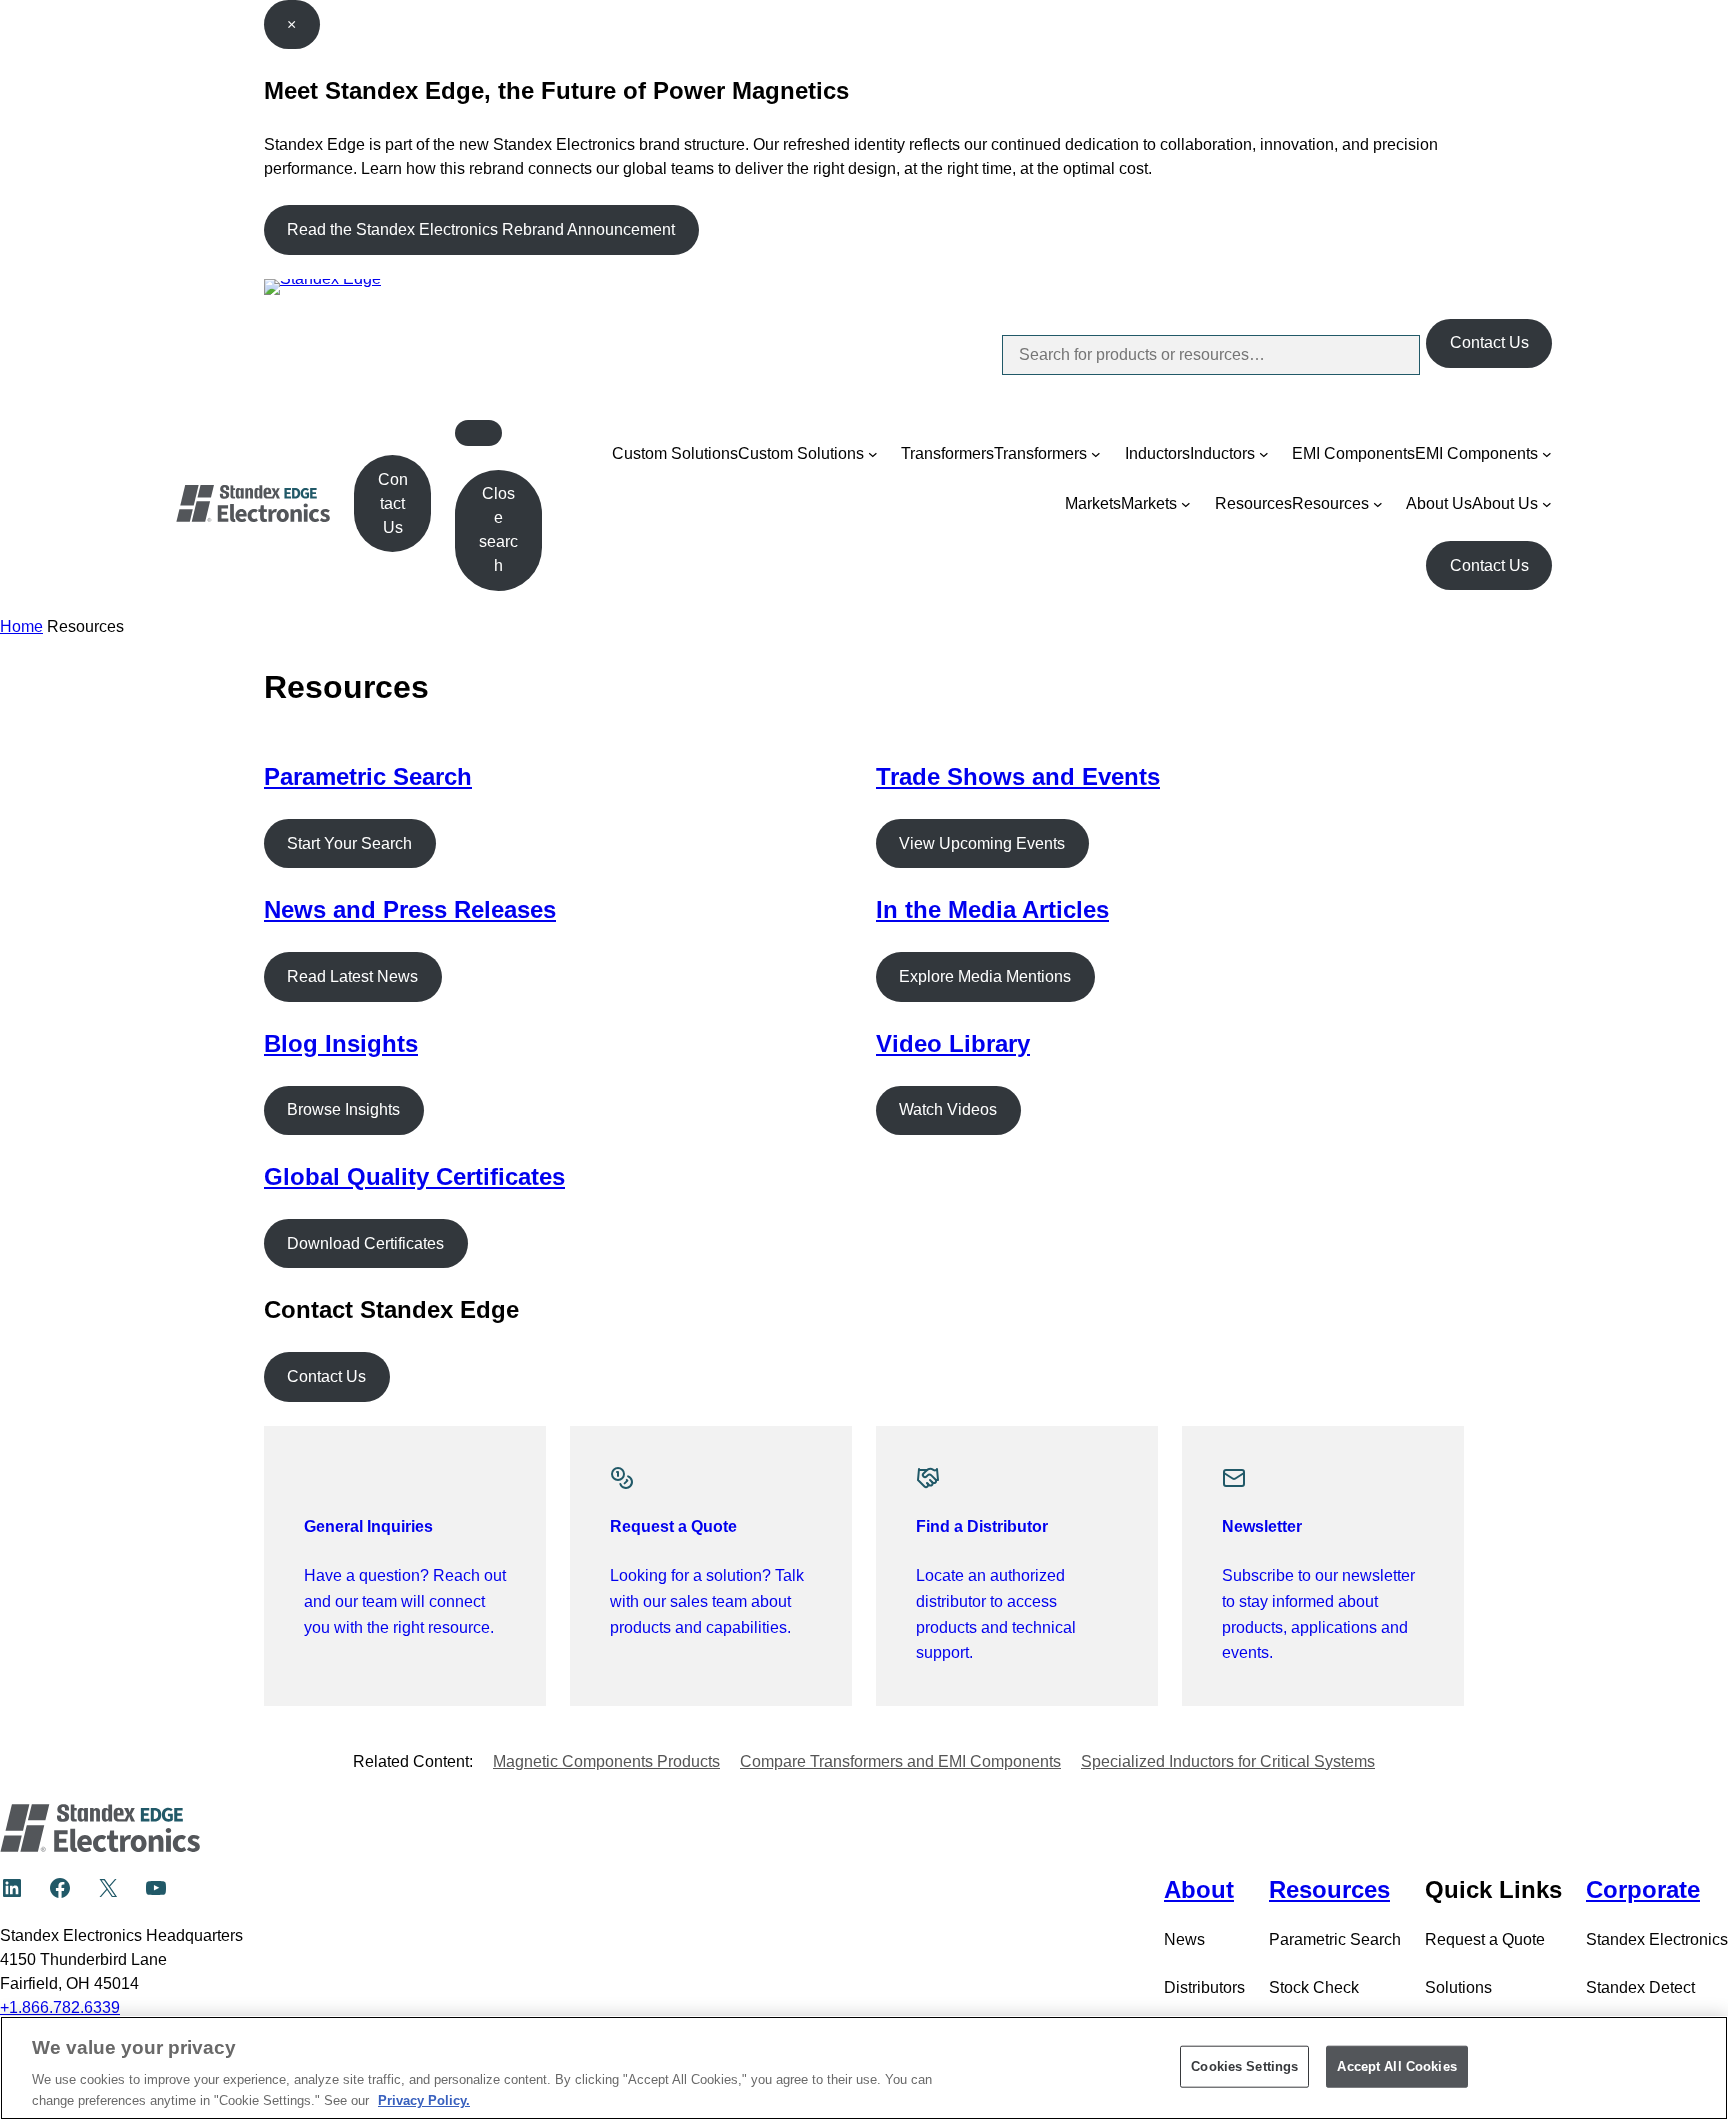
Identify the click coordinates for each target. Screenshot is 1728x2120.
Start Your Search (349, 843)
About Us (1439, 503)
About (1199, 1889)
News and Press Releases (410, 909)
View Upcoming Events (982, 843)
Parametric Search (368, 776)
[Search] (1388, 355)
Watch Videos (948, 1109)
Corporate (1643, 1889)
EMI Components (1353, 453)
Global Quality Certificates (414, 1176)
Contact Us (1489, 342)
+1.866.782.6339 (60, 2007)
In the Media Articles (992, 909)
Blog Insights (341, 1043)
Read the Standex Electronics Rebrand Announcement (481, 229)
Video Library (953, 1043)
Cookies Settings (1244, 2066)
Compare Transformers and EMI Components (900, 1761)
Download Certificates (365, 1243)
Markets (1093, 503)
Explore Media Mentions (985, 976)
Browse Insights (343, 1109)
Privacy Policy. (424, 2099)
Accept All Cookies (1396, 2066)
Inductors (1157, 453)
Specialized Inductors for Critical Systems (1228, 1761)
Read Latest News (352, 976)
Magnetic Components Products (606, 1761)
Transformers (947, 453)
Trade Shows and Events (1018, 776)
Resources (1253, 503)
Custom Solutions (675, 453)
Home (21, 626)
